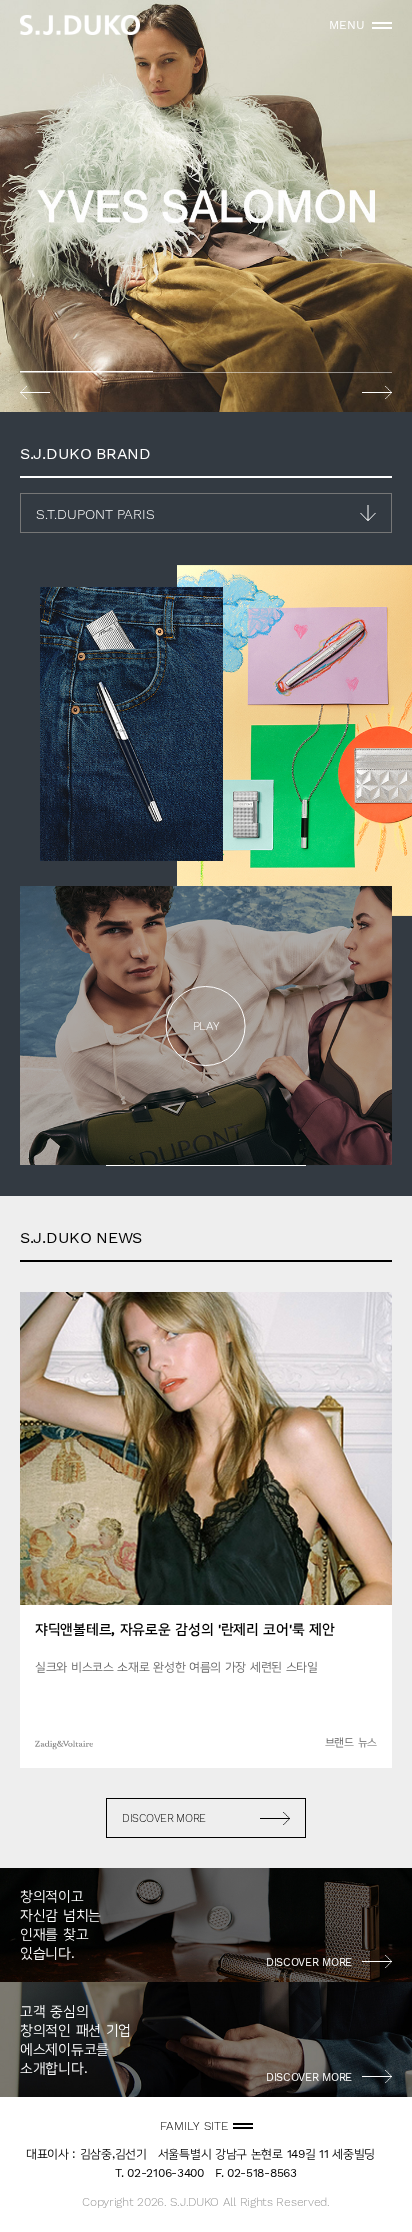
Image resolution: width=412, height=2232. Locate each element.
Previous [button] (35, 392)
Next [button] (377, 392)
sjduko (80, 25)
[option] (206, 206)
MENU (347, 25)
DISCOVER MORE (164, 1818)
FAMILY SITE (194, 2126)
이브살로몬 (206, 206)
